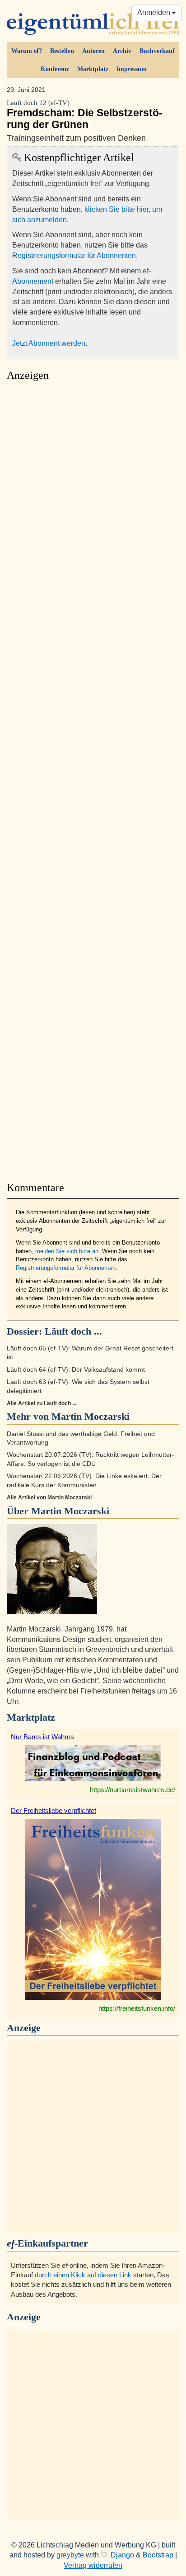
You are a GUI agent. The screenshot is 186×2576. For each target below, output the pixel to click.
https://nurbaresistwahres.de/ (133, 1790)
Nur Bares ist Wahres (42, 1737)
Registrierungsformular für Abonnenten (74, 255)
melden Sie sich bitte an (67, 1251)
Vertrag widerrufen (93, 2565)
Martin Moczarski (70, 1511)
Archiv (122, 51)
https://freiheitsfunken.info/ (137, 2008)
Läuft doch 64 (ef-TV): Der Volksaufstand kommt (76, 1370)
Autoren (93, 51)
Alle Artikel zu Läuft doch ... (42, 1403)
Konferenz (55, 69)
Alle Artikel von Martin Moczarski (49, 1498)
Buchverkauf (157, 51)
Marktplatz (93, 69)
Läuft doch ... (73, 1331)
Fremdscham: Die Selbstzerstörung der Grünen (85, 114)
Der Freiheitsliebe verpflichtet (53, 1810)
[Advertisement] (93, 779)
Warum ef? (27, 51)
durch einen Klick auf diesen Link (83, 2275)
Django (122, 2555)
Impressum (132, 69)
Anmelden (155, 12)
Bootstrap (158, 2555)
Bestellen (62, 51)
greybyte (70, 2555)
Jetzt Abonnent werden (49, 343)
